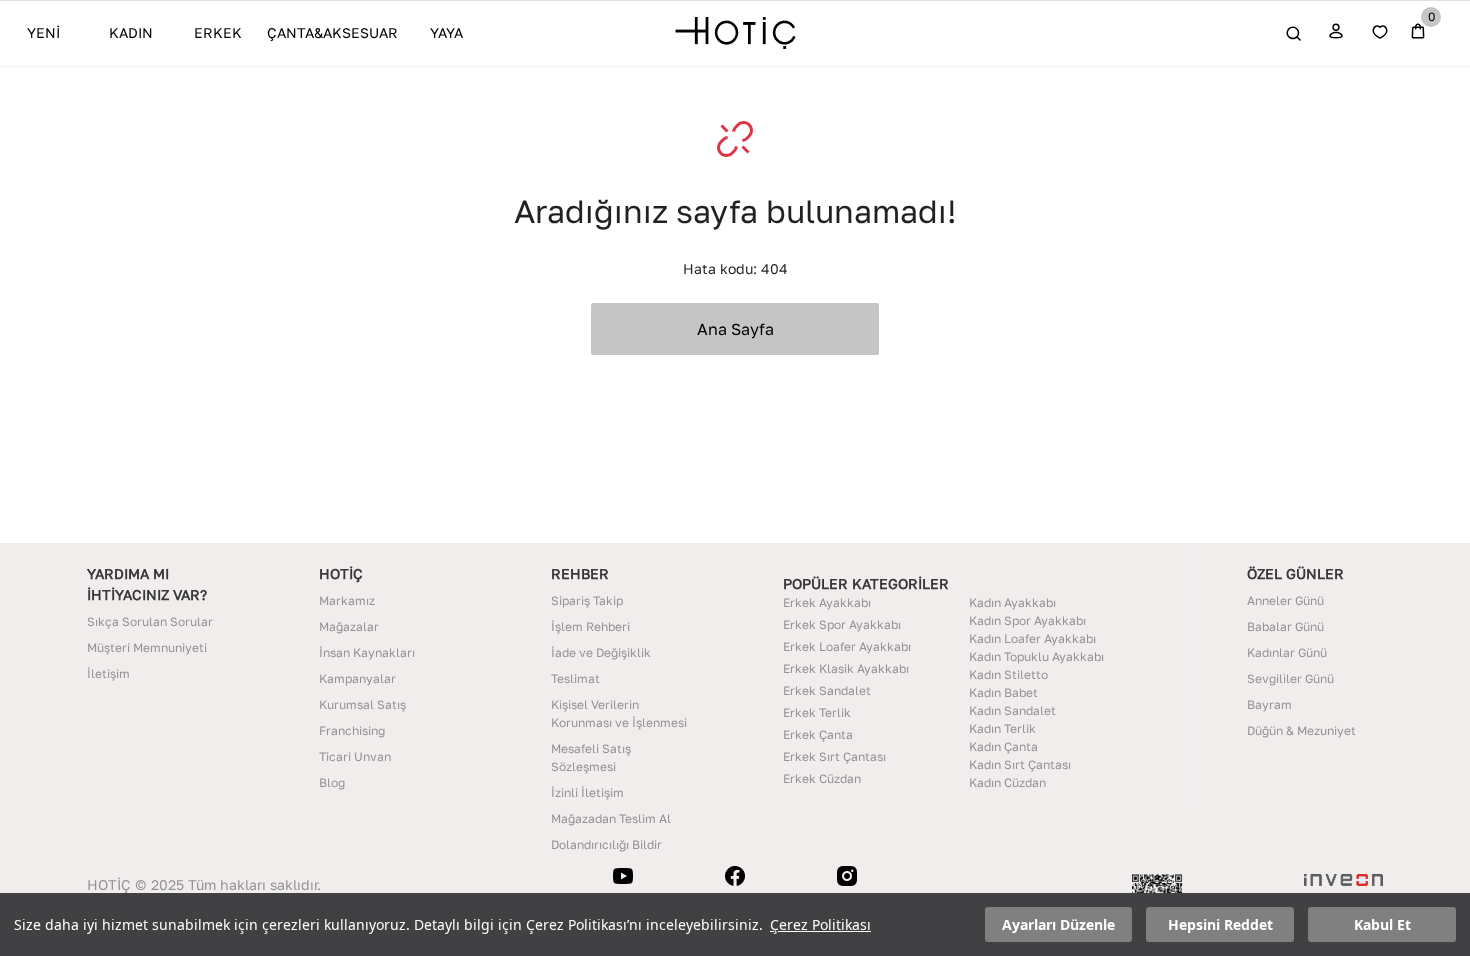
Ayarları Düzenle (1058, 924)
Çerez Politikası (820, 924)
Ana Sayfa (735, 329)
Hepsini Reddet (1220, 924)
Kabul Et (1382, 924)
